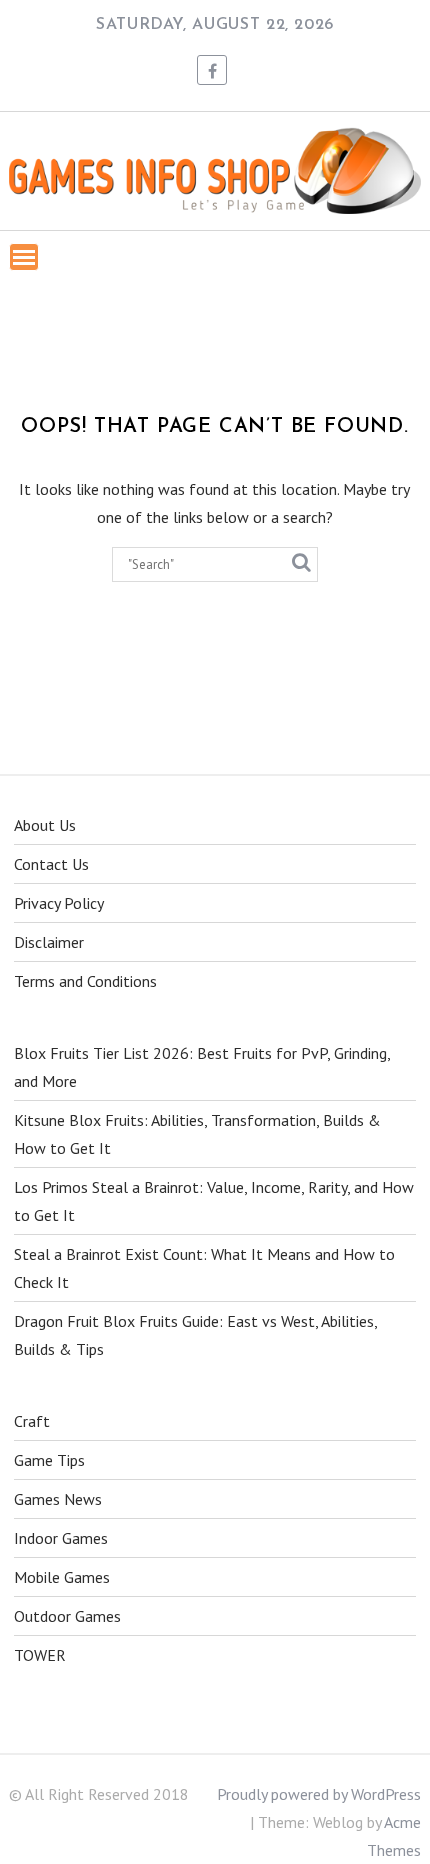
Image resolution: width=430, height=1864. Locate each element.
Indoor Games (61, 1538)
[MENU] (24, 257)
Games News (58, 1499)
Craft (32, 1421)
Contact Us (51, 864)
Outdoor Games (67, 1616)
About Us (45, 825)
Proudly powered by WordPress (319, 1794)
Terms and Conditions (85, 981)
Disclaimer (49, 942)
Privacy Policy (59, 903)
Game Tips (49, 1460)
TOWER (40, 1655)
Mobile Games (62, 1577)
